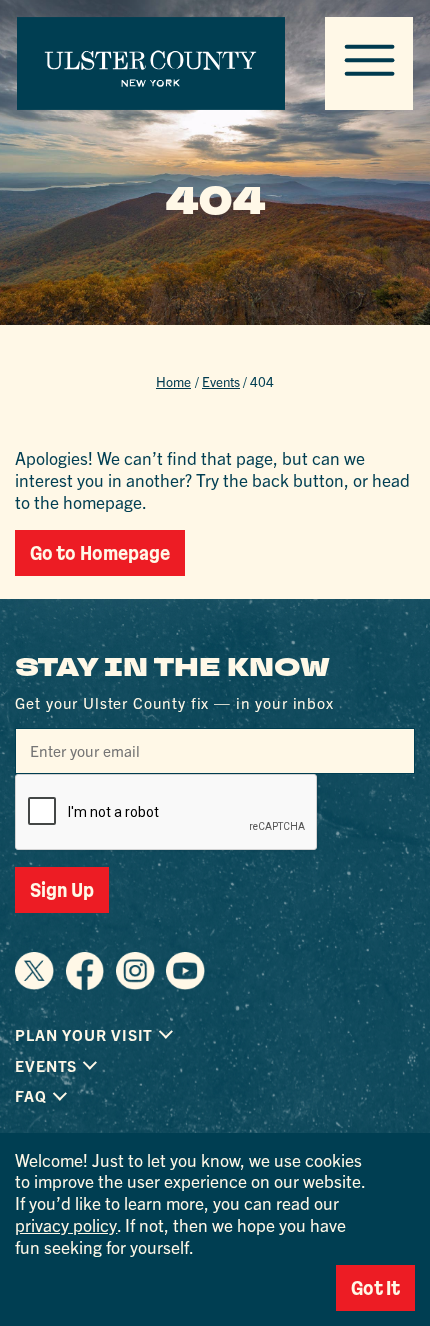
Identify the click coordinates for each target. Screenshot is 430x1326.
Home (173, 381)
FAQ (30, 1095)
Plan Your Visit (84, 1034)
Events (221, 381)
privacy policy (66, 1224)
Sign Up (62, 890)
